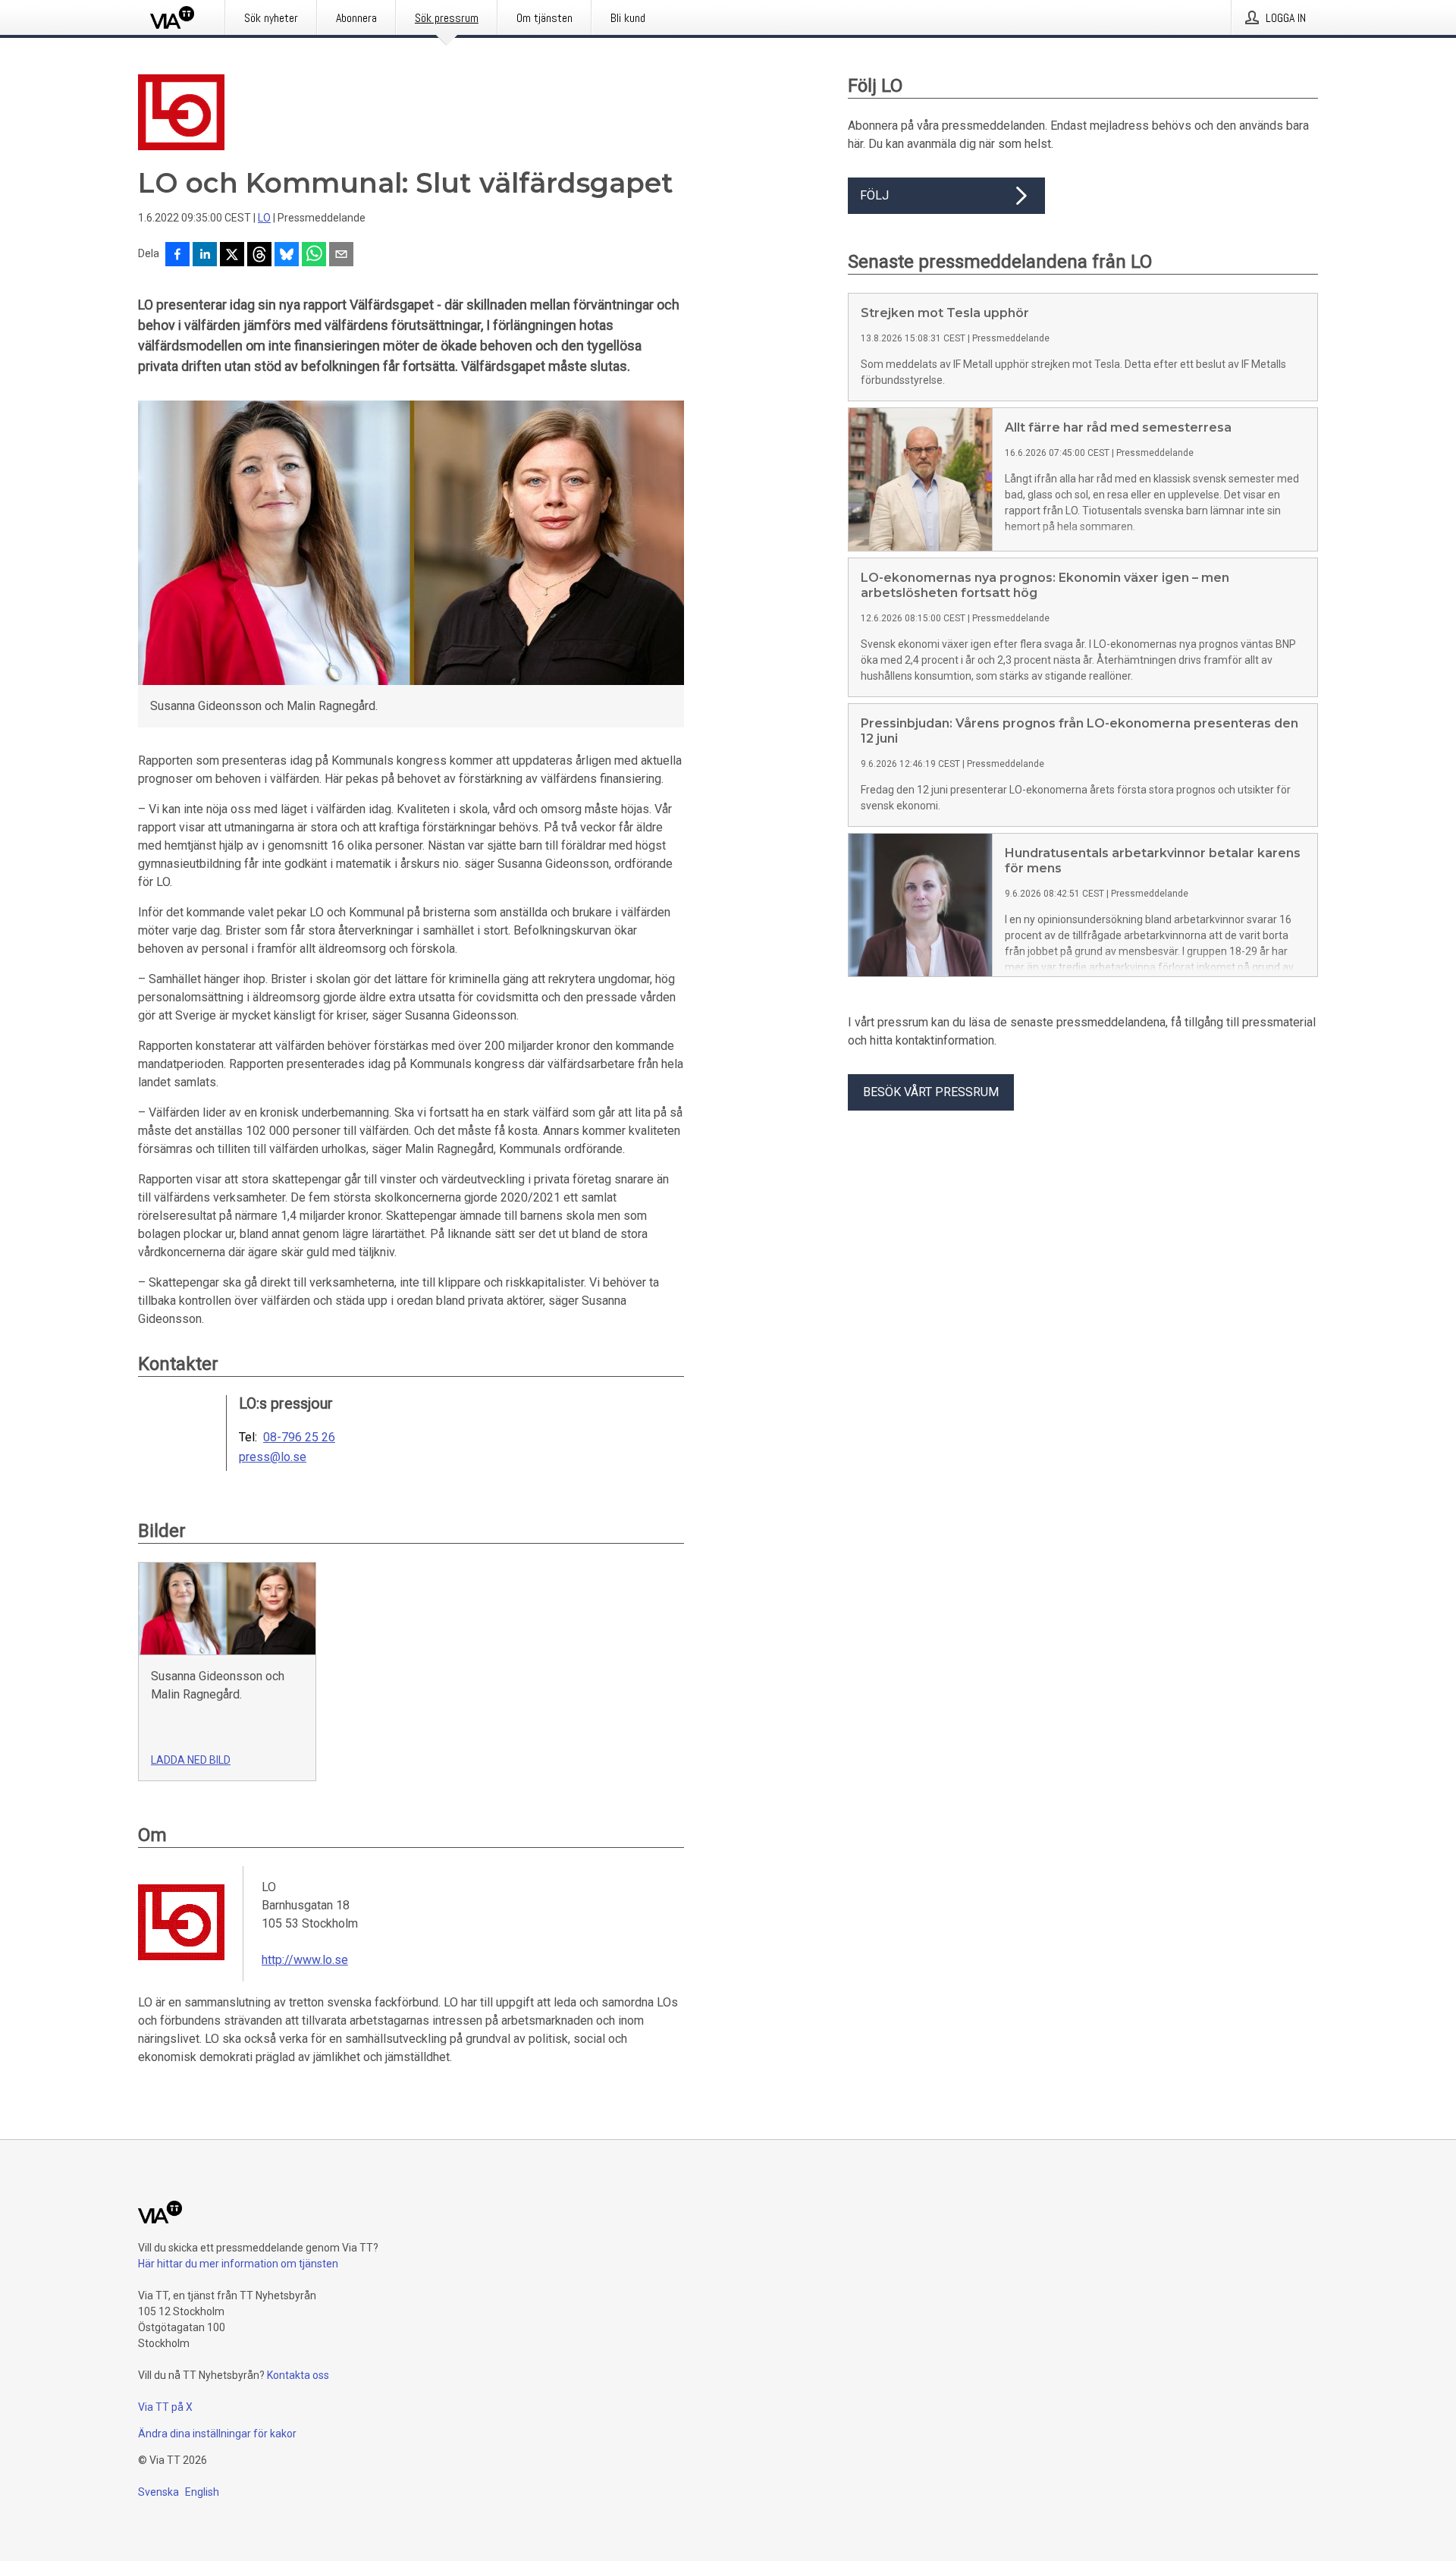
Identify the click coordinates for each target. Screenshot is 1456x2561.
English (202, 2492)
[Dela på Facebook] (177, 256)
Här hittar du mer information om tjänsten (238, 2264)
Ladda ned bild (191, 1760)
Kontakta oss (298, 2375)
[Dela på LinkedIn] (205, 256)
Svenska (158, 2492)
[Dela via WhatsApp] (314, 256)
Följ (874, 195)
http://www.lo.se (305, 1960)
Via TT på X (165, 2407)
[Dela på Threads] (259, 256)
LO (264, 218)
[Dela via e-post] (341, 256)
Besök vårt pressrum (931, 1092)
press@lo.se (273, 1457)
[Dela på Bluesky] (287, 256)
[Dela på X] (232, 256)
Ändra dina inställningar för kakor (217, 2434)
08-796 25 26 (299, 1438)
